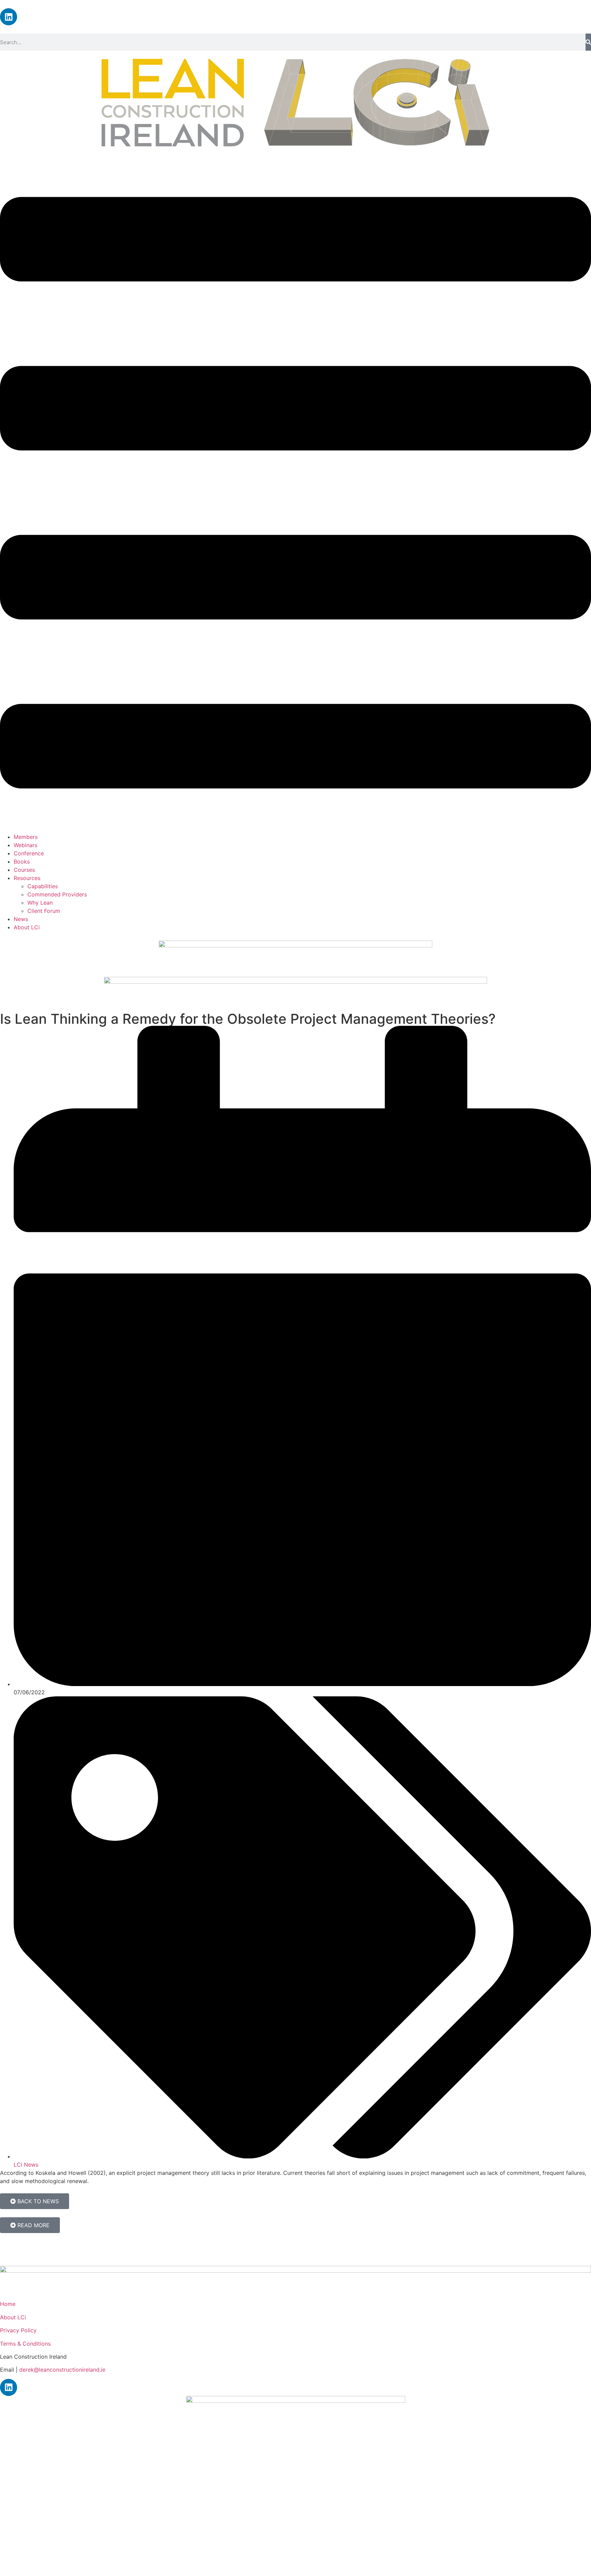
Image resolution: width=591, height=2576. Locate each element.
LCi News (26, 2165)
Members (26, 837)
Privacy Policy (18, 2330)
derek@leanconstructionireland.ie (62, 2370)
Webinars (25, 845)
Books (22, 862)
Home (8, 2304)
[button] (295, 494)
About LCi (27, 927)
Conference (29, 853)
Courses (24, 870)
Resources (27, 878)
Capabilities (43, 886)
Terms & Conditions (25, 2344)
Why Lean (40, 903)
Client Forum (44, 911)
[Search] (588, 42)
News (21, 919)
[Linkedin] (9, 17)
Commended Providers (57, 894)
